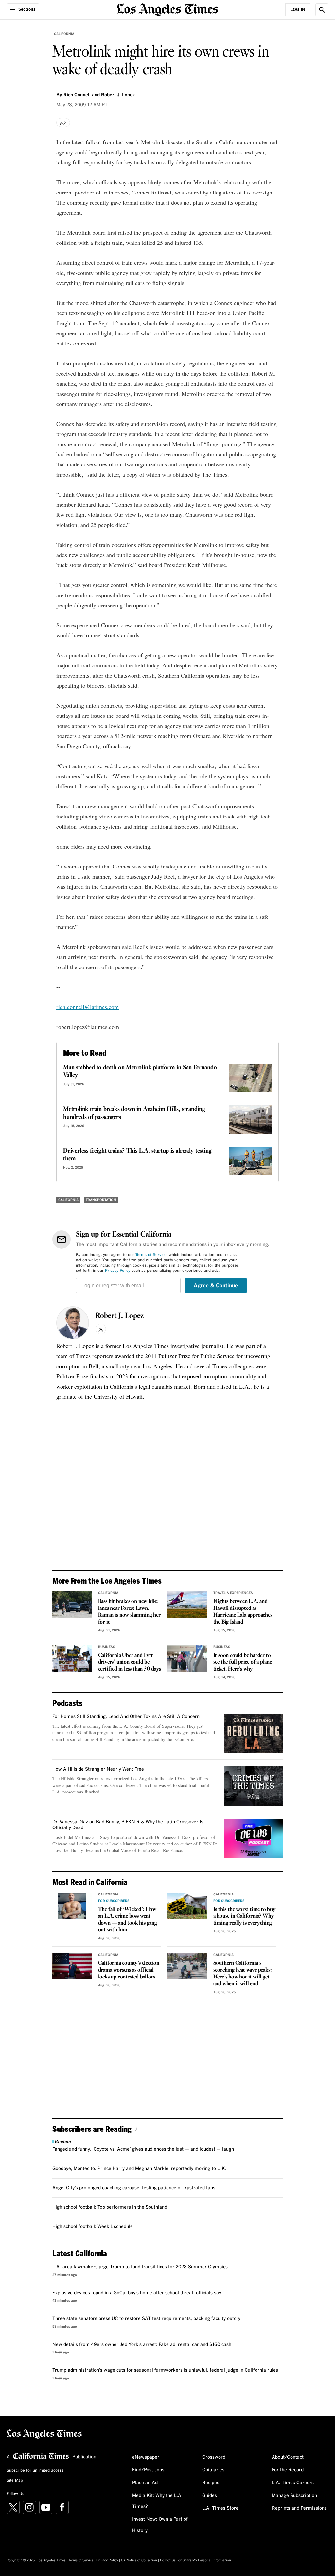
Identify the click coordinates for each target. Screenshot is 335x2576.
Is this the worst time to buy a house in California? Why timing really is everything (244, 1916)
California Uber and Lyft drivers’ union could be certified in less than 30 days (130, 1662)
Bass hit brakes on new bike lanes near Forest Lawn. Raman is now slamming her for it (129, 1612)
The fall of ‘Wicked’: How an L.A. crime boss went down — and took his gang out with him (128, 1920)
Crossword (214, 2457)
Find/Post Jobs (148, 2470)
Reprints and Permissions (299, 2508)
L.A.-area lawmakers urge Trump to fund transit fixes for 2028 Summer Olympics (140, 2267)
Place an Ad (145, 2483)
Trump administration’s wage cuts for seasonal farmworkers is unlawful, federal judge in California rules (165, 2370)
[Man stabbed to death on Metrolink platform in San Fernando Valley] (251, 1078)
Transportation (101, 1200)
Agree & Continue (216, 1286)
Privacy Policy (118, 1271)
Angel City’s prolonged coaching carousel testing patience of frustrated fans (134, 2188)
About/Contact (288, 2457)
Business (107, 1647)
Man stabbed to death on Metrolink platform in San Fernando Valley (140, 1071)
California (64, 34)
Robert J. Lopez (120, 1316)
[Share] (63, 123)
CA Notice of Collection (139, 2560)
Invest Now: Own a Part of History (160, 2525)
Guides (210, 2496)
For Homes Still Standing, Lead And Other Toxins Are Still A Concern (126, 1717)
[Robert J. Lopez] (73, 1323)
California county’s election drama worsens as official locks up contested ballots (129, 1970)
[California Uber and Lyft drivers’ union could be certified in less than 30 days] (72, 1658)
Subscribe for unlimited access (35, 2471)
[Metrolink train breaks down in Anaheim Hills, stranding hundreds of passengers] (251, 1120)
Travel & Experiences (233, 1593)
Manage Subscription (294, 2496)
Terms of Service (151, 1255)
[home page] (167, 9)
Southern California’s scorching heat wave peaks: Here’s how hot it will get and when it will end (243, 1974)
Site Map (15, 2481)
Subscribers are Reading (92, 2129)
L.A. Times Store (220, 2508)
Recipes (211, 2483)
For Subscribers (114, 1901)
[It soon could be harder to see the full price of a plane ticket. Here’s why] (187, 1658)
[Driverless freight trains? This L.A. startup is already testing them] (251, 1161)
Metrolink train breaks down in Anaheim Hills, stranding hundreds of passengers (134, 1113)
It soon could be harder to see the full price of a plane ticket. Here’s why (243, 1662)
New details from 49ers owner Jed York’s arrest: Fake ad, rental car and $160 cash (142, 2345)
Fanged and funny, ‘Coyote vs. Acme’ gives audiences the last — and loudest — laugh (143, 2149)
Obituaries (213, 2470)
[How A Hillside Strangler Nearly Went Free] (253, 1786)
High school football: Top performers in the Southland (110, 2207)
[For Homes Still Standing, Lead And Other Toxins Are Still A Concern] (253, 1733)
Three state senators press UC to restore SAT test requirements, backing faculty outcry (146, 2319)
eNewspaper (146, 2457)
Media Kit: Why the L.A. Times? (157, 2501)
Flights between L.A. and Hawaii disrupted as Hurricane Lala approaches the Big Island (243, 1612)
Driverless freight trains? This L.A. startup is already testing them (137, 1155)
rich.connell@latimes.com (88, 1007)
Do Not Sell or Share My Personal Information (195, 2560)
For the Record (288, 2470)
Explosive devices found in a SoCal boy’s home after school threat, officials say (137, 2293)
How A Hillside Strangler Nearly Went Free (98, 1769)
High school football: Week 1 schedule (93, 2227)
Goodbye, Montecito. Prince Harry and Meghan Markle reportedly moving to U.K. (139, 2169)
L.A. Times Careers (293, 2483)
